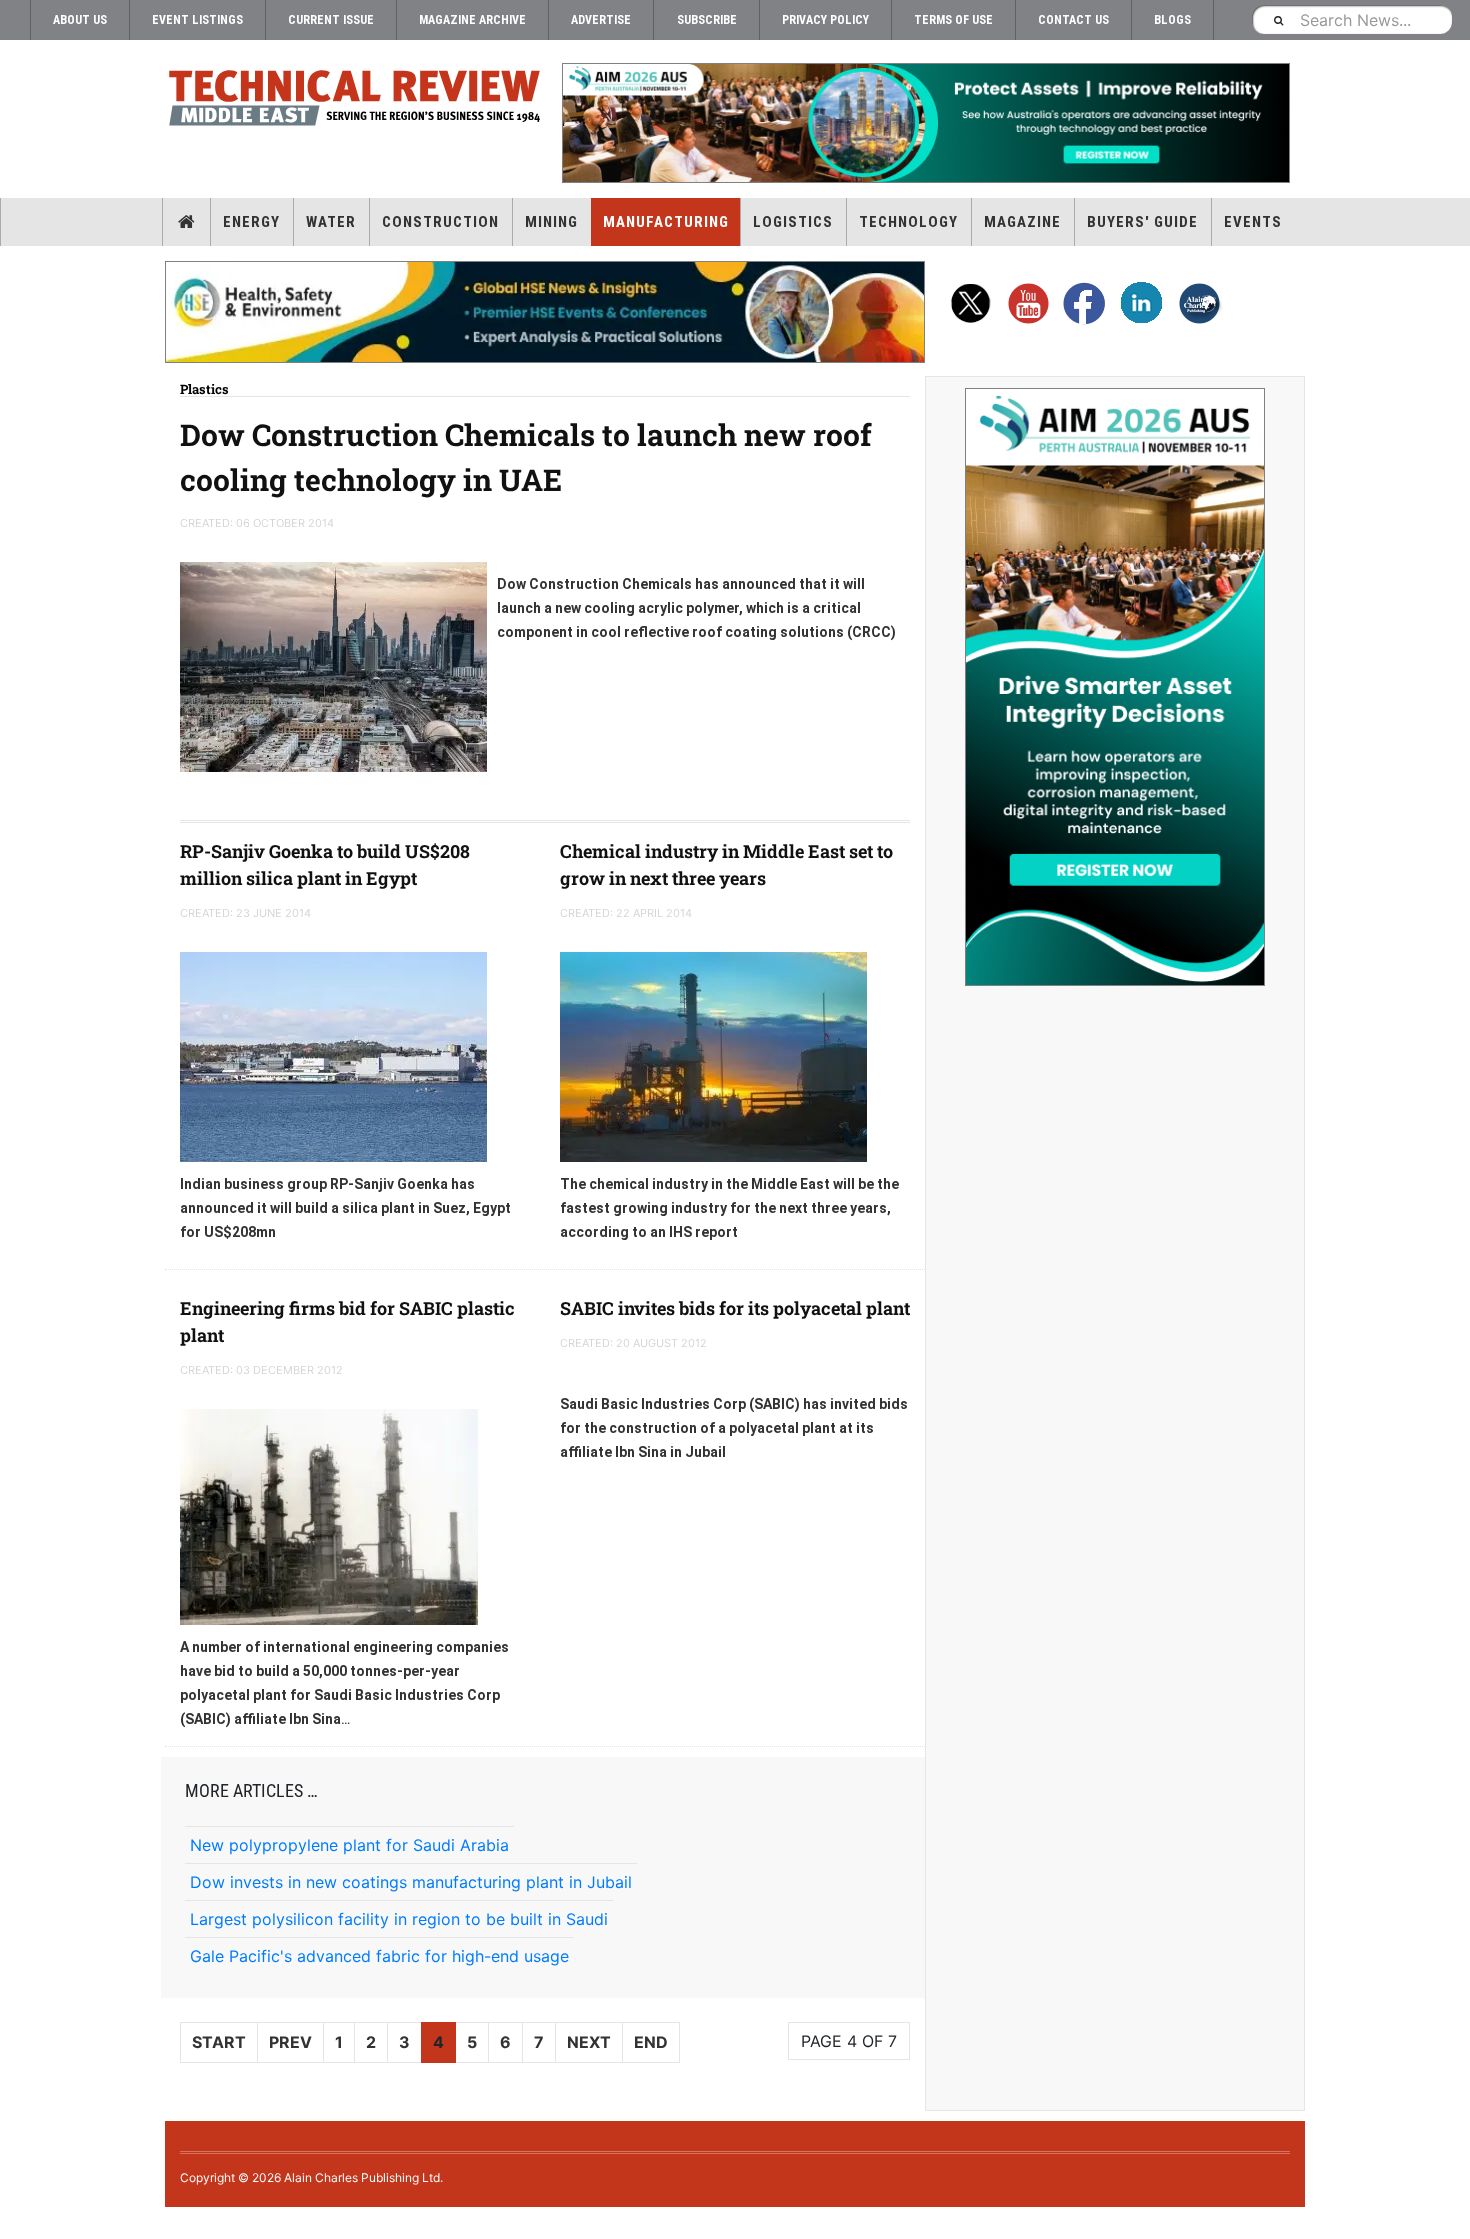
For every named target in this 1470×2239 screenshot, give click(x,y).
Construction (440, 222)
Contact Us (1073, 20)
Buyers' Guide (1142, 222)
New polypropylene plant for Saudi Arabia (349, 1845)
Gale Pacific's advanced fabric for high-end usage (379, 1956)
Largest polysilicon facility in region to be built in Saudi (399, 1919)
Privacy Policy (825, 20)
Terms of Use (953, 20)
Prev (290, 2042)
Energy (251, 222)
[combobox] (1352, 19)
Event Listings (197, 20)
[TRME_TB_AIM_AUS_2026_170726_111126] (925, 123)
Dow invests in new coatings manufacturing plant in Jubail (411, 1882)
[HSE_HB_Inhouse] (545, 312)
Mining (551, 222)
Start (219, 2042)
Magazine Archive (472, 20)
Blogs (1172, 20)
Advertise (601, 20)
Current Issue (331, 20)
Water (331, 222)
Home (186, 222)
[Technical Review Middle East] (355, 101)
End (651, 2042)
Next (589, 2042)
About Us (80, 20)
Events (1253, 222)
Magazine (1022, 222)
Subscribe (707, 20)
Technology (908, 222)
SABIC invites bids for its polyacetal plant (735, 1308)
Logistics (793, 222)
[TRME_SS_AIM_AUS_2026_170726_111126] (1115, 687)
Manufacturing (666, 222)
